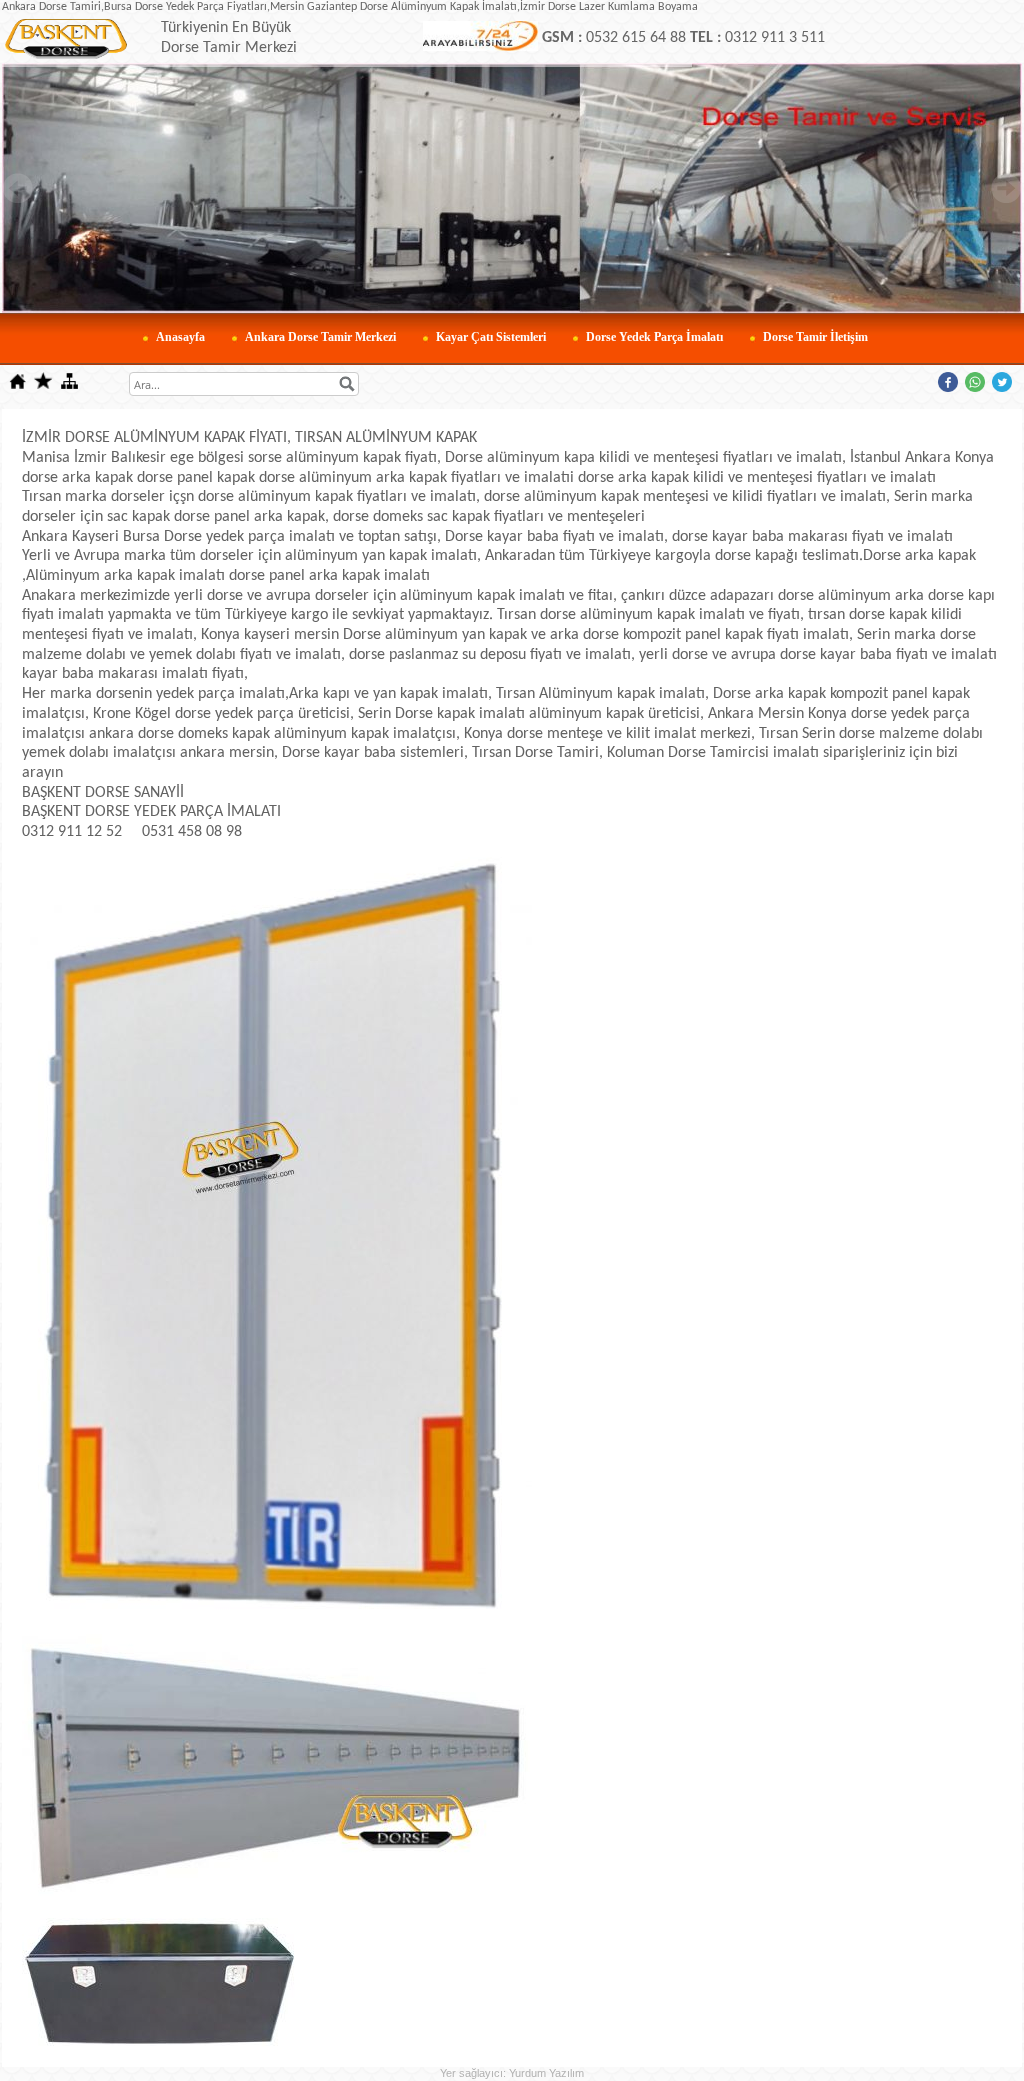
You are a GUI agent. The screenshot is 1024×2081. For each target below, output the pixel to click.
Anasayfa (180, 337)
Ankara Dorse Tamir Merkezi (320, 337)
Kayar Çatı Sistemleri (491, 337)
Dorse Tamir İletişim (815, 337)
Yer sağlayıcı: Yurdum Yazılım (512, 2073)
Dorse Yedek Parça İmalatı (654, 337)
